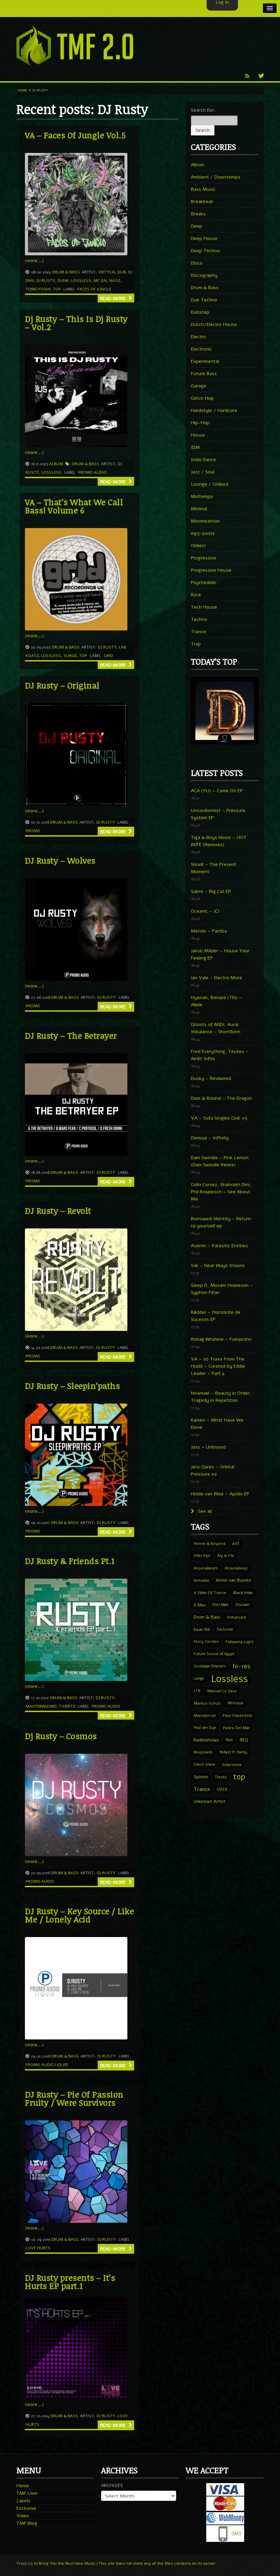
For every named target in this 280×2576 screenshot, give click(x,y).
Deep (197, 226)
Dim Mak (220, 1605)
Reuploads (203, 1752)
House (198, 435)
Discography (204, 275)
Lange (199, 1678)
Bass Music (203, 189)
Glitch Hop (202, 398)
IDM (195, 447)
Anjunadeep (236, 1568)
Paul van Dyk (205, 1728)
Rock (196, 595)
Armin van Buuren (233, 1580)
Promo (33, 831)
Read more (114, 298)
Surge (70, 656)
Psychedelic (204, 582)
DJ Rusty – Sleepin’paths (72, 1386)
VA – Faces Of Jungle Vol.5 (75, 135)
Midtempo (202, 496)
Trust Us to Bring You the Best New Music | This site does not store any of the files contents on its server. (117, 2563)
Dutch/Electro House (214, 324)
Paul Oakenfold (237, 1716)
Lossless (81, 281)
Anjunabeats (206, 1568)
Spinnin (201, 1777)
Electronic (201, 349)
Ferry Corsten (206, 1642)
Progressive (204, 558)
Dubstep (200, 312)
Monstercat (205, 1716)
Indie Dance (204, 460)
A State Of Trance (210, 1593)
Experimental (205, 361)
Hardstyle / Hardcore (214, 410)
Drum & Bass (66, 272)
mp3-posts (203, 533)
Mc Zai (100, 281)
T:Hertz (67, 1706)
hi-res (241, 1666)
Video (23, 2516)
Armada (201, 1580)
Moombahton (205, 521)
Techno (199, 619)
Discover (243, 1605)
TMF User (27, 2493)
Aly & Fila (226, 1556)
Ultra (222, 1789)
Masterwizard (41, 1706)
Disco (197, 263)
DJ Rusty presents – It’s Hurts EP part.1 (70, 2282)
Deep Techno (205, 251)
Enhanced (236, 1617)
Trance (198, 632)
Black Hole (243, 1593)
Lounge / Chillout (210, 484)
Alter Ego (202, 1556)
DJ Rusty (46, 281)
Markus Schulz (207, 1703)
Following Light (240, 1642)
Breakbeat (202, 202)
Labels (23, 2501)
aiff (236, 1543)
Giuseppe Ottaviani (210, 1666)
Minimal (199, 509)
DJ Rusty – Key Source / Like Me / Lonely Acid (79, 1915)
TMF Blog (27, 2523)
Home (22, 90)
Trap (196, 644)
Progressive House (211, 570)
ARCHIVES (112, 2485)
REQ (244, 1740)
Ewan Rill (202, 1629)
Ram (229, 1740)
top (57, 289)
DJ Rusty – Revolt (58, 1211)
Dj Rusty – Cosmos (61, 1736)
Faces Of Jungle (94, 289)
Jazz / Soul (203, 472)
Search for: (203, 110)
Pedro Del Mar (236, 1728)
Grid (108, 656)
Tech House (204, 607)
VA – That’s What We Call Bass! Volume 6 (74, 506)
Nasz (115, 281)
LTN (197, 1691)
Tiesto (221, 1777)
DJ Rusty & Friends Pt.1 (70, 1561)
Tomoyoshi (38, 289)
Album (56, 464)
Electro (198, 337)
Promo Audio (92, 472)
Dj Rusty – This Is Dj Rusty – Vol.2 (76, 323)
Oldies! (198, 546)
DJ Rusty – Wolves (60, 860)
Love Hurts (38, 2248)
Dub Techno (204, 300)
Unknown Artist (209, 1802)
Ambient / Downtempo (216, 177)
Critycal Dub (112, 272)
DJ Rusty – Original (62, 685)
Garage (199, 386)
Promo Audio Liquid (47, 2065)
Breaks (198, 214)
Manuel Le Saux (222, 1691)
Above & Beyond (209, 1543)
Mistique (236, 1703)
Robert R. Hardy (233, 1752)
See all (204, 1511)
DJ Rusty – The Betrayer (71, 1035)
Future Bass (204, 374)
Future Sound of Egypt (214, 1654)
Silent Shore (204, 1764)
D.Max (200, 1605)
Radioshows (206, 1740)
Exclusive (225, 1629)
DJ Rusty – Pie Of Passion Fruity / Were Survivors (74, 2098)
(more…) (34, 261)
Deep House (204, 238)
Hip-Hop (200, 423)
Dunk (63, 281)
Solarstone (232, 1765)
